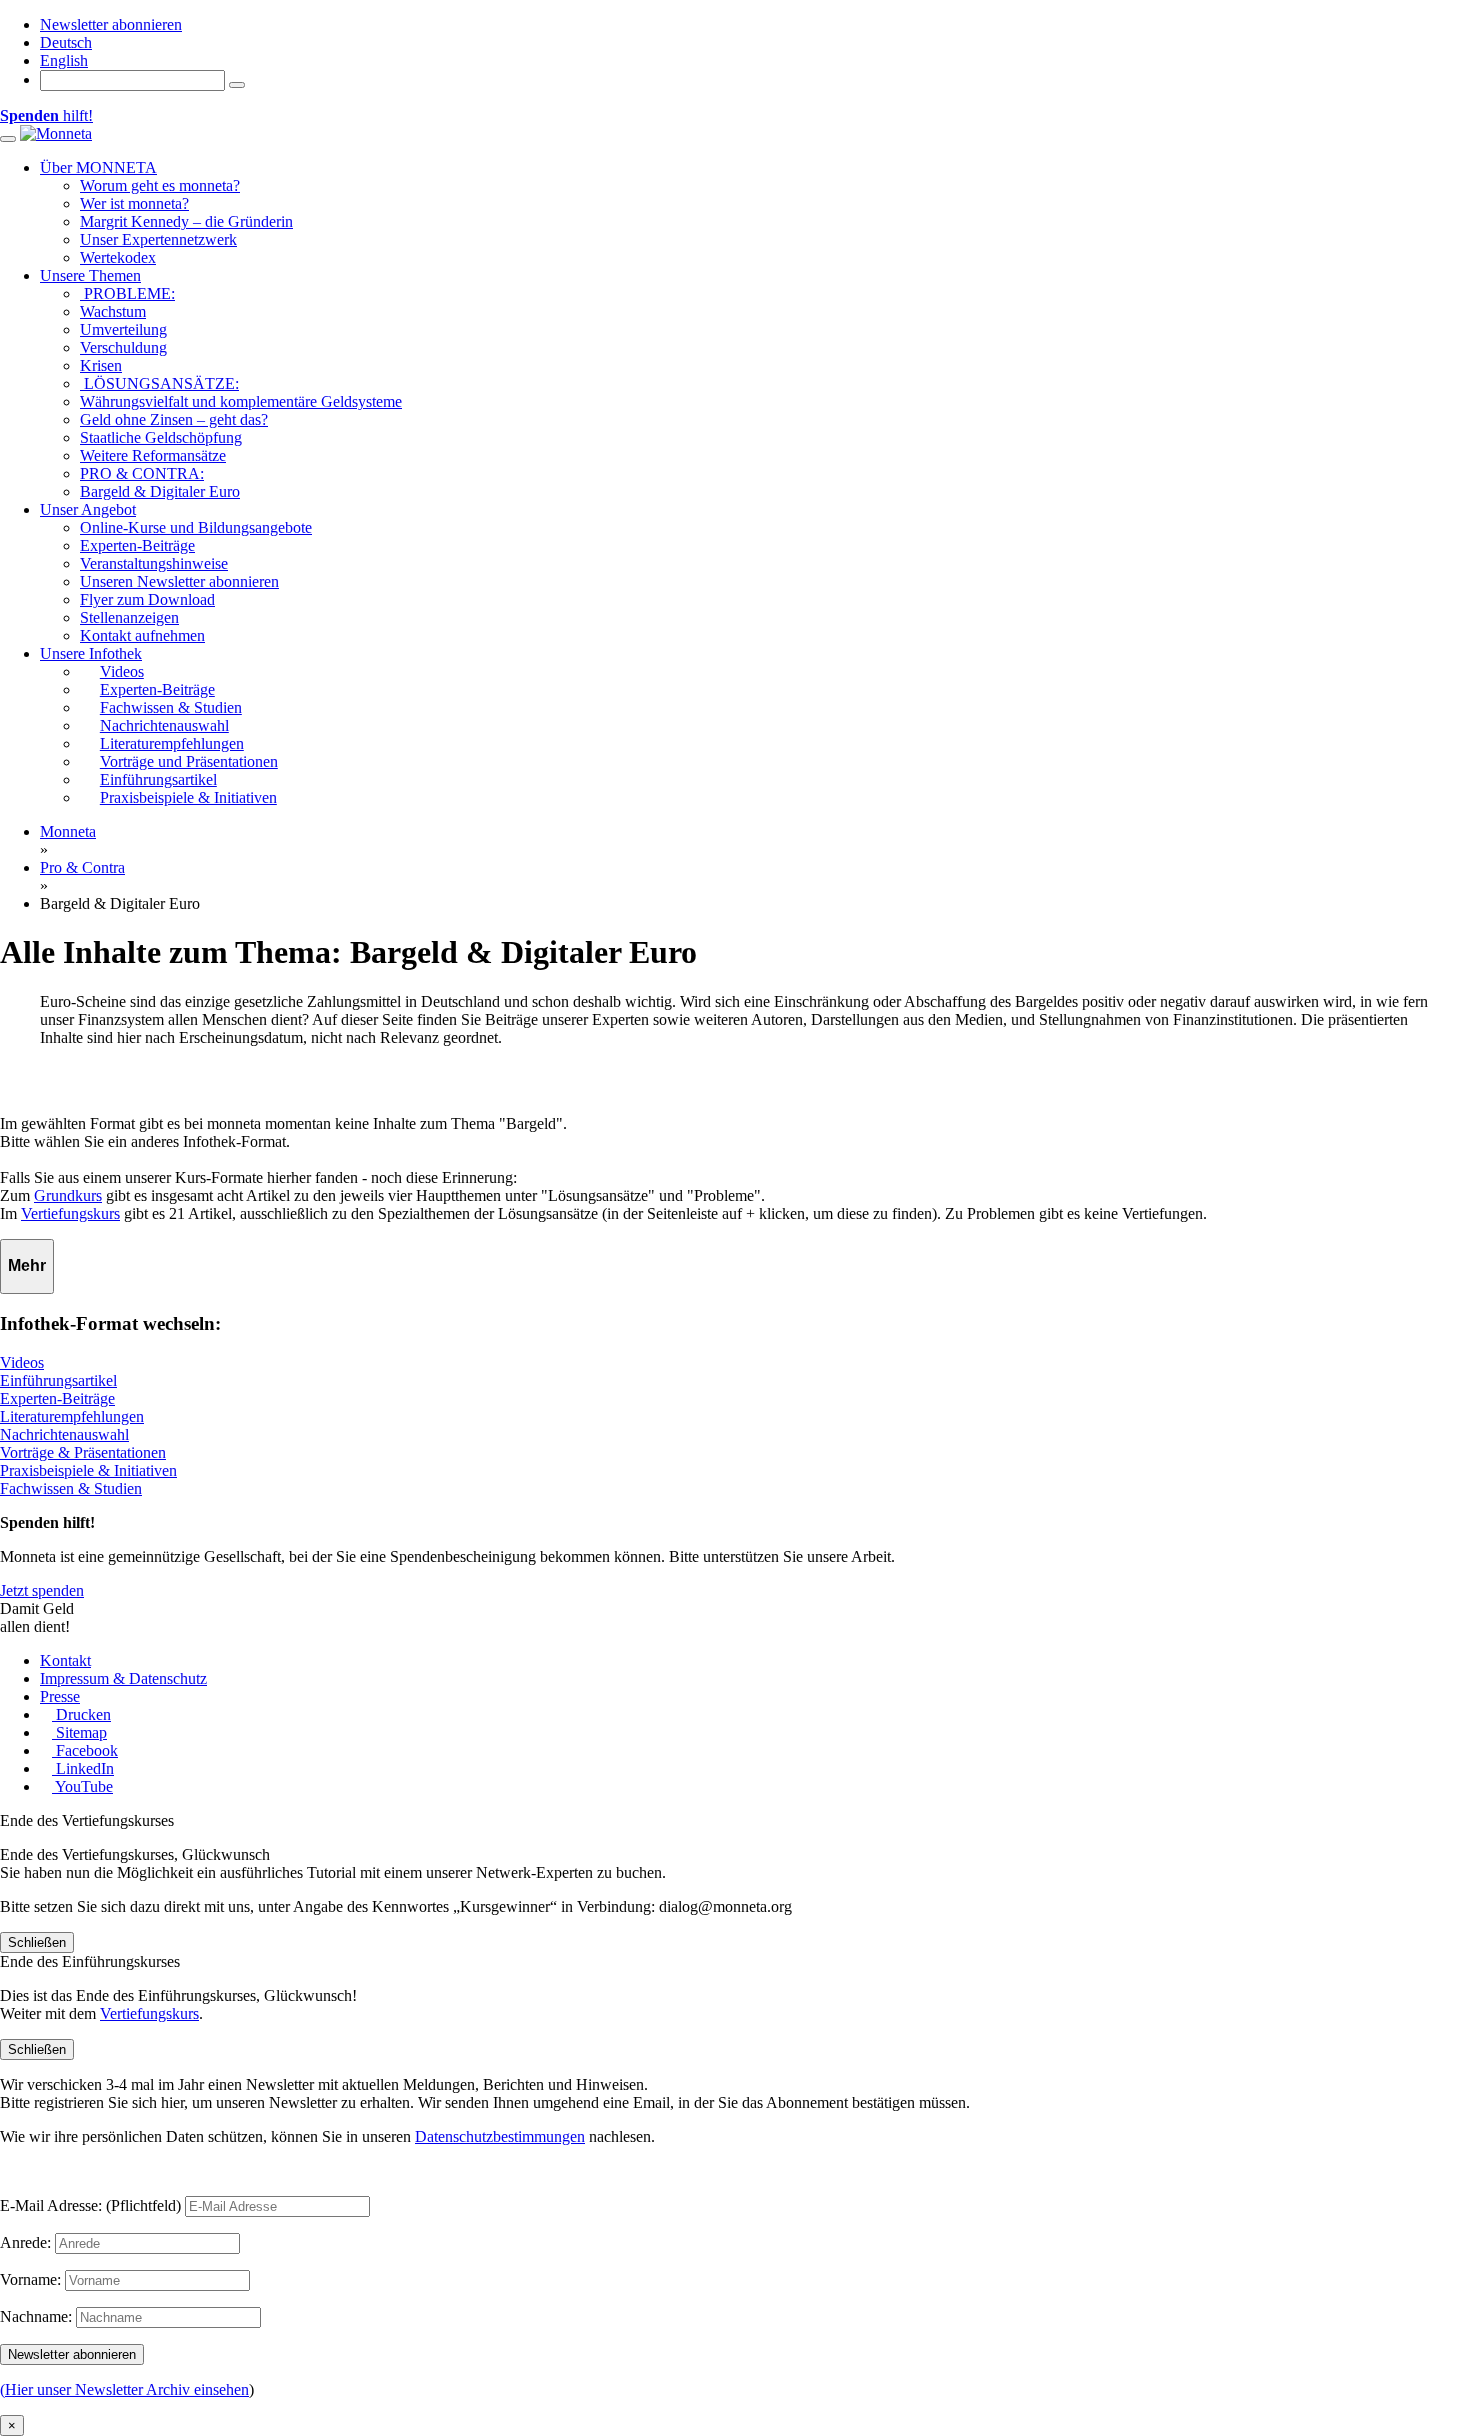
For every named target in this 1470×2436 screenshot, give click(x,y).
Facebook (85, 1750)
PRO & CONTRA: (142, 473)
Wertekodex (118, 257)
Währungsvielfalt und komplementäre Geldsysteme (241, 401)
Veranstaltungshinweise (154, 563)
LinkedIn (83, 1768)
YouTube (82, 1786)
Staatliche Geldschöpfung (161, 437)
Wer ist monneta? (134, 203)
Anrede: (25, 2242)
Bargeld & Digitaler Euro (160, 491)
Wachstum (113, 311)
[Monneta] (56, 133)
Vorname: (30, 2279)
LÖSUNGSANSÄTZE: (159, 383)
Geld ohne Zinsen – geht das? (174, 419)
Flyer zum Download (147, 599)
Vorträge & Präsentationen (83, 1452)
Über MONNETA (98, 167)
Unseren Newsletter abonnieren (179, 581)
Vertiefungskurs (70, 1213)
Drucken (81, 1714)
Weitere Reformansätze (153, 455)
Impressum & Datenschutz (123, 1678)
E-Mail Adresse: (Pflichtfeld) (90, 2205)
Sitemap (79, 1732)
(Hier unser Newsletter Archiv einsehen (124, 2389)
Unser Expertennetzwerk (158, 239)
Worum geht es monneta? (160, 185)
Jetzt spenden (42, 1590)
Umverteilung (123, 329)
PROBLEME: (127, 293)
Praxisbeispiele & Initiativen (88, 1470)
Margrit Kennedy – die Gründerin (186, 221)
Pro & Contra (82, 867)
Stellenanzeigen (129, 617)
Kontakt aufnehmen (142, 635)
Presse (60, 1696)
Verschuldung (123, 347)
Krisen (101, 365)
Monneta (68, 831)
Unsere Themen (90, 275)
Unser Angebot (88, 509)
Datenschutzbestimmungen (500, 2136)
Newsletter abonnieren (111, 24)
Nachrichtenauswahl (64, 1434)
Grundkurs (68, 1195)
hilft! (46, 115)
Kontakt (65, 1660)
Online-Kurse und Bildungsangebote (196, 527)
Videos (22, 1362)
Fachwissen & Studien (71, 1488)
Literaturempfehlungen (72, 1416)
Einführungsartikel (58, 1380)
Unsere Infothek (91, 653)
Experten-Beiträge (137, 545)
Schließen (37, 1942)
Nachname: (36, 2316)
